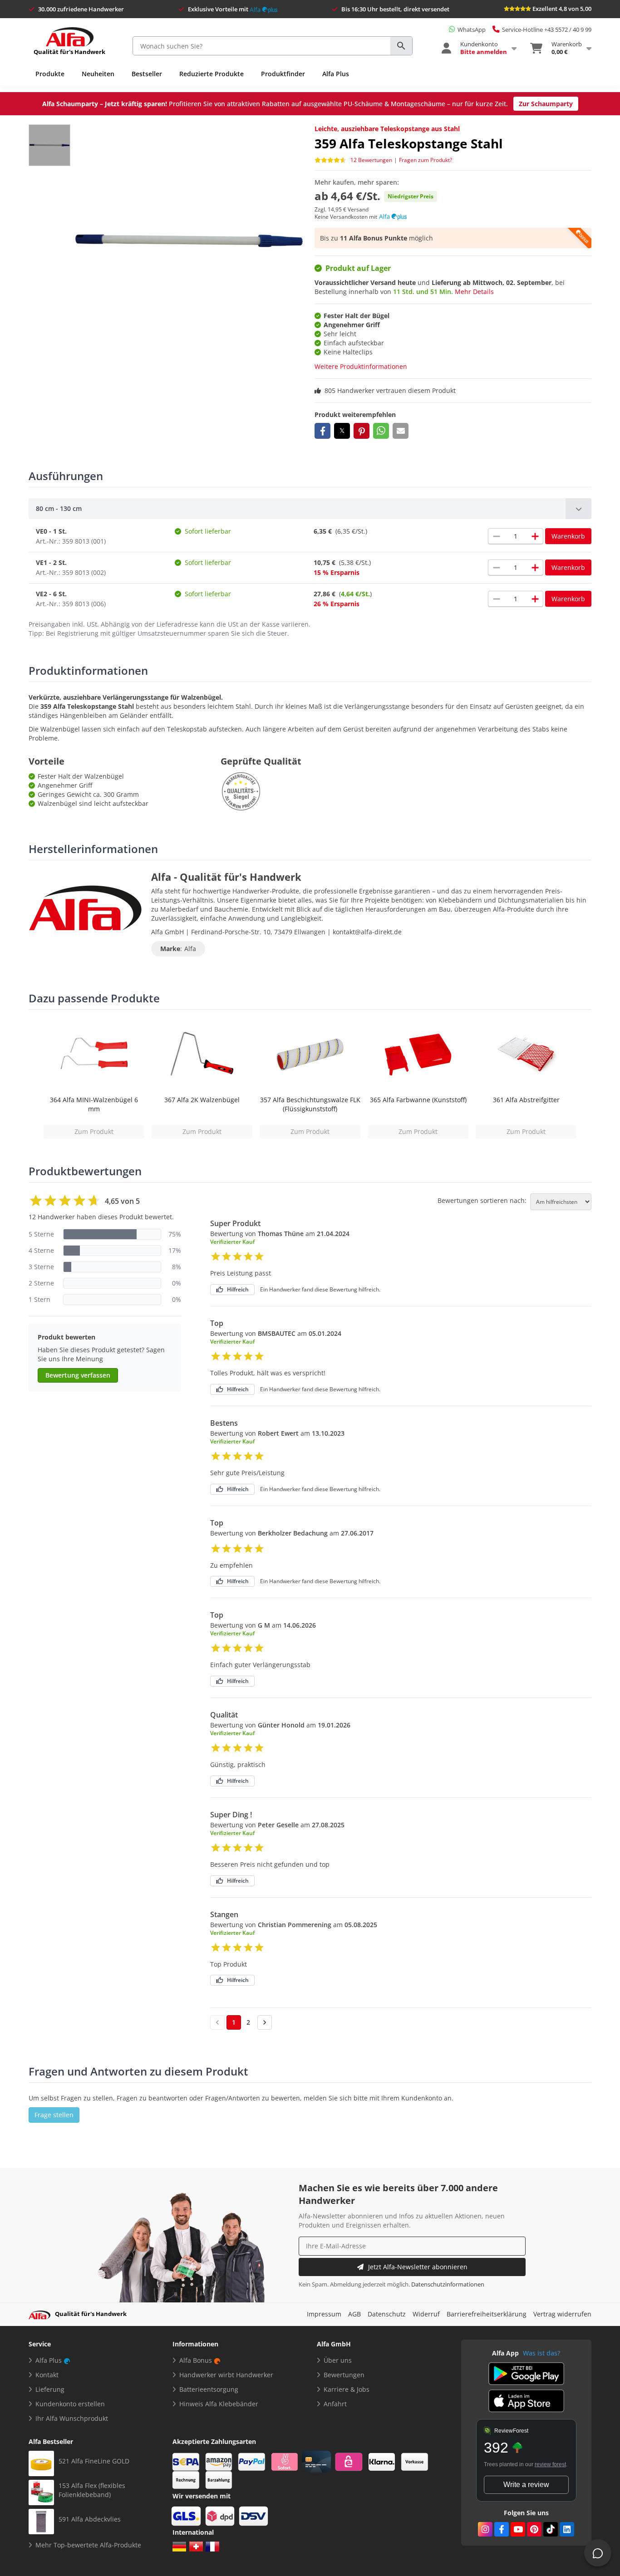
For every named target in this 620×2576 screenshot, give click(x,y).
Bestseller (147, 74)
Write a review (526, 2485)
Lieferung (50, 2389)
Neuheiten (98, 74)
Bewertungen (344, 2375)
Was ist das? (541, 2353)
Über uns (338, 2360)
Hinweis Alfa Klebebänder (219, 2404)
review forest (550, 2464)
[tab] (310, 509)
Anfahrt (335, 2404)
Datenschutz (387, 2314)
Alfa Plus (336, 74)
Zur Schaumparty (546, 104)
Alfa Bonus (196, 2360)
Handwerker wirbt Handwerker (226, 2375)
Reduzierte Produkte (212, 74)
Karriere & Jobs (347, 2389)
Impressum (324, 2314)
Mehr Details (474, 292)
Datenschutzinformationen (448, 2284)
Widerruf (426, 2314)
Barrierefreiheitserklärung (487, 2314)
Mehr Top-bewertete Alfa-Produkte (88, 2545)
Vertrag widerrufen (562, 2314)
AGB (354, 2314)
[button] (322, 431)
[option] (94, 1079)
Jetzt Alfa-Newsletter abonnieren (418, 2267)
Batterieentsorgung (209, 2389)
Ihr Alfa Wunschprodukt (72, 2418)
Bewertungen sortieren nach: (482, 1201)
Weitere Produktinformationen (361, 366)
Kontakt (47, 2375)
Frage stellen (54, 2115)
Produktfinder (283, 74)
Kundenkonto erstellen (70, 2404)
